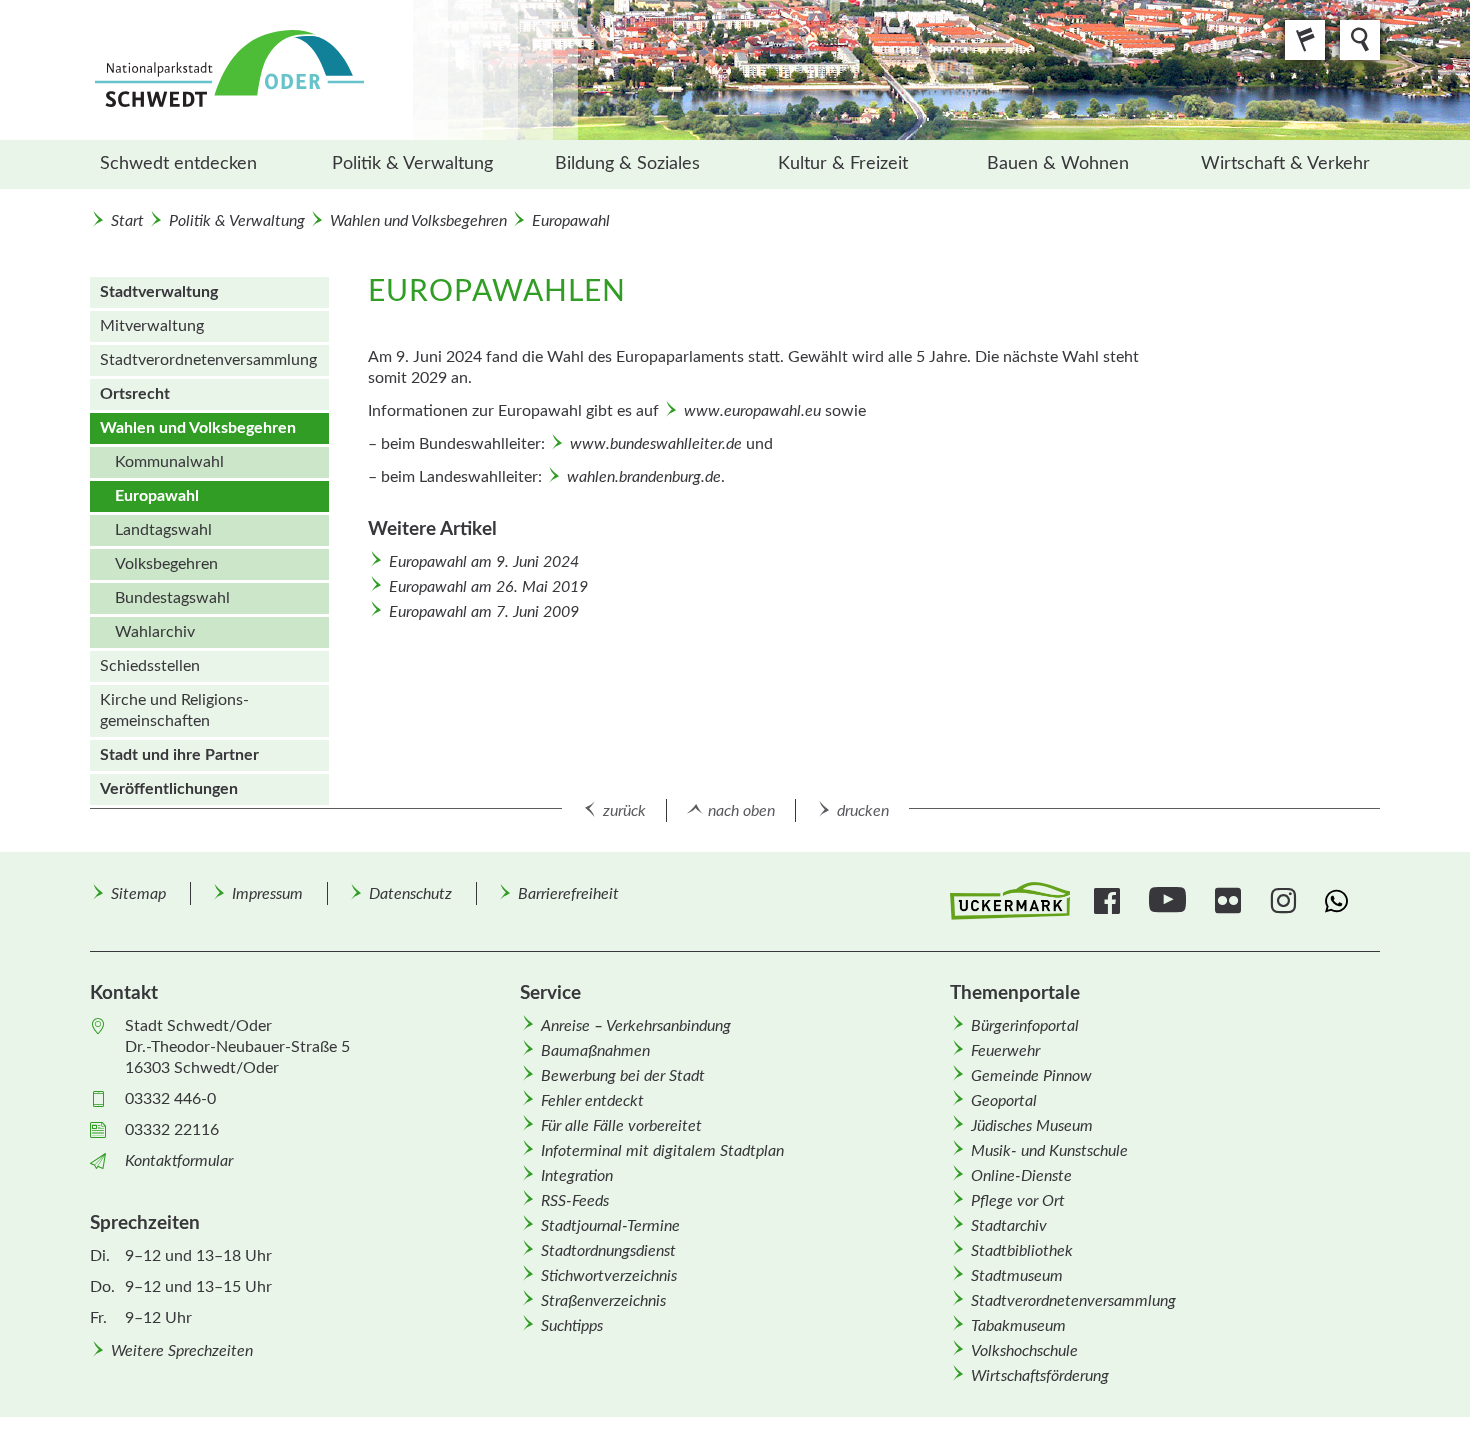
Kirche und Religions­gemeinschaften (174, 710)
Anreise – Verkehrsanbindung (636, 1026)
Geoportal (1004, 1101)
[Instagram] (1285, 901)
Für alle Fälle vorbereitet (621, 1126)
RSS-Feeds (575, 1201)
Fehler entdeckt (592, 1101)
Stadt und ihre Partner (179, 755)
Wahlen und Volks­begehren (418, 221)
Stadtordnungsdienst (608, 1251)
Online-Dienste (1021, 1176)
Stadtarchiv (1009, 1226)
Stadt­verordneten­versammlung (208, 360)
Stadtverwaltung (159, 292)
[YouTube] (1170, 901)
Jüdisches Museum (1032, 1126)
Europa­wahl (571, 221)
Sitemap (138, 894)
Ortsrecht (135, 394)
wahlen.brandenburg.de (644, 477)
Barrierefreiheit (568, 894)
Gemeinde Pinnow (1031, 1076)
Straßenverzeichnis (603, 1301)
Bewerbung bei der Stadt (623, 1076)
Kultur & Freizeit (843, 164)
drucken (863, 811)
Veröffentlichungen (169, 789)
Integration (577, 1176)
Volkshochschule (1024, 1351)
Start (127, 221)
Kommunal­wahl (169, 462)
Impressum (267, 894)
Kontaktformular (179, 1161)
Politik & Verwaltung (412, 164)
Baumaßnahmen (595, 1051)
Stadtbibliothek (1022, 1251)
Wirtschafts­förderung (1040, 1376)
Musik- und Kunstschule (1049, 1151)
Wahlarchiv (155, 632)
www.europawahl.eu (752, 411)
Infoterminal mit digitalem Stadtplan (662, 1151)
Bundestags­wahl (172, 598)
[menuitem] (197, 164)
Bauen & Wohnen (1058, 164)
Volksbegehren (166, 564)
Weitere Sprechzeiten (182, 1351)
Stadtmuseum (1017, 1276)
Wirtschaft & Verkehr (1285, 164)
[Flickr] (1230, 901)
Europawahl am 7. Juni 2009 (484, 612)
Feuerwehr (1005, 1051)
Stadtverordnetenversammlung (1073, 1301)
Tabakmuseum (1018, 1326)
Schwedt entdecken (178, 164)
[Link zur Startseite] (334, 70)
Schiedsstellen (150, 666)
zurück (624, 811)
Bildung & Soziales (627, 164)
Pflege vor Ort (1018, 1201)
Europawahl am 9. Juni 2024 (484, 562)
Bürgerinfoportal (1025, 1026)
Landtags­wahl (163, 530)
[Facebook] (1109, 901)
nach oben (741, 811)
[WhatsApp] (1340, 901)
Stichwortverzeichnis (609, 1276)
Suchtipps (572, 1326)
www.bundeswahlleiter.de (656, 444)
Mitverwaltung (152, 326)
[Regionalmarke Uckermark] (1010, 901)
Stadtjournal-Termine (610, 1226)
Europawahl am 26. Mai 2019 (488, 587)
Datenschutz (410, 894)
